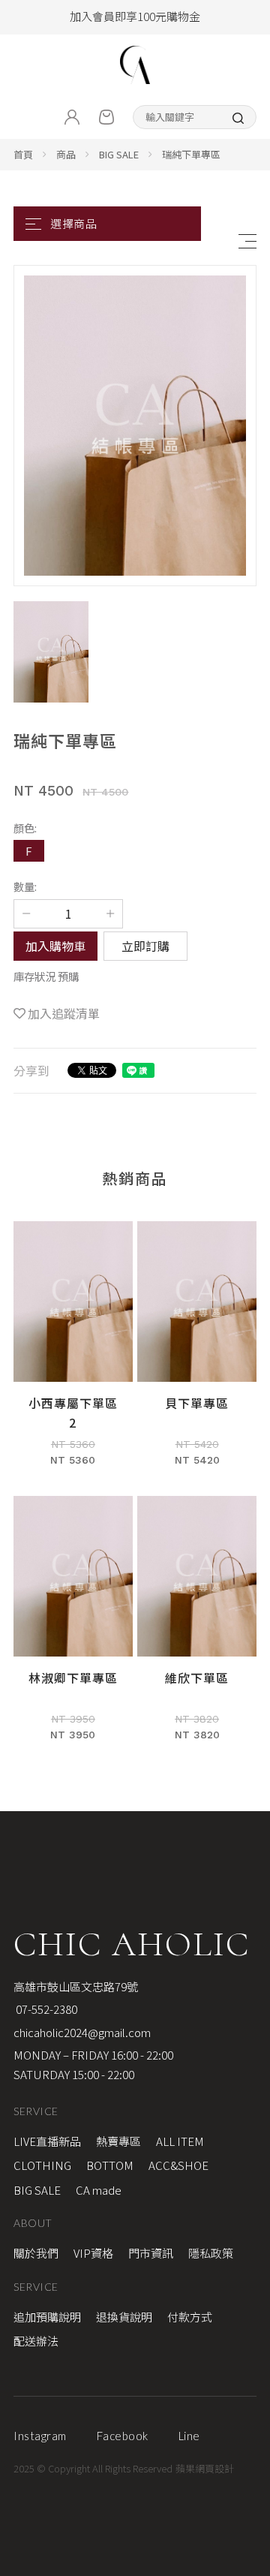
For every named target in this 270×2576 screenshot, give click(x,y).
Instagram (40, 2436)
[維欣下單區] (197, 1625)
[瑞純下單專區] (135, 426)
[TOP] (250, 2044)
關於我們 (36, 2253)
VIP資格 (93, 2253)
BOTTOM (110, 2165)
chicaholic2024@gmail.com (82, 2032)
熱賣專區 (118, 2141)
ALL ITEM (180, 2141)
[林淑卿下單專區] (73, 1625)
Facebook (123, 2436)
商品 (66, 154)
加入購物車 (55, 946)
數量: (25, 886)
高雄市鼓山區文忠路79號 (76, 1986)
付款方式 (190, 2317)
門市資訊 (151, 2253)
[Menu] (247, 241)
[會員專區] (72, 117)
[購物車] (106, 117)
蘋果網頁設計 (205, 2468)
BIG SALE (119, 154)
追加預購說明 (47, 2317)
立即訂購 (145, 946)
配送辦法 (36, 2341)
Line (189, 2436)
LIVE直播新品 (47, 2141)
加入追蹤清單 (64, 1013)
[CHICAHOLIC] (135, 65)
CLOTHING (42, 2165)
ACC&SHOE (178, 2165)
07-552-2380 (45, 2009)
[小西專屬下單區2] (73, 1351)
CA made (99, 2190)
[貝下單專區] (197, 1351)
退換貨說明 (124, 2317)
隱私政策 (211, 2253)
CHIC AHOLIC (132, 1944)
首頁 (23, 154)
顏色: (25, 828)
